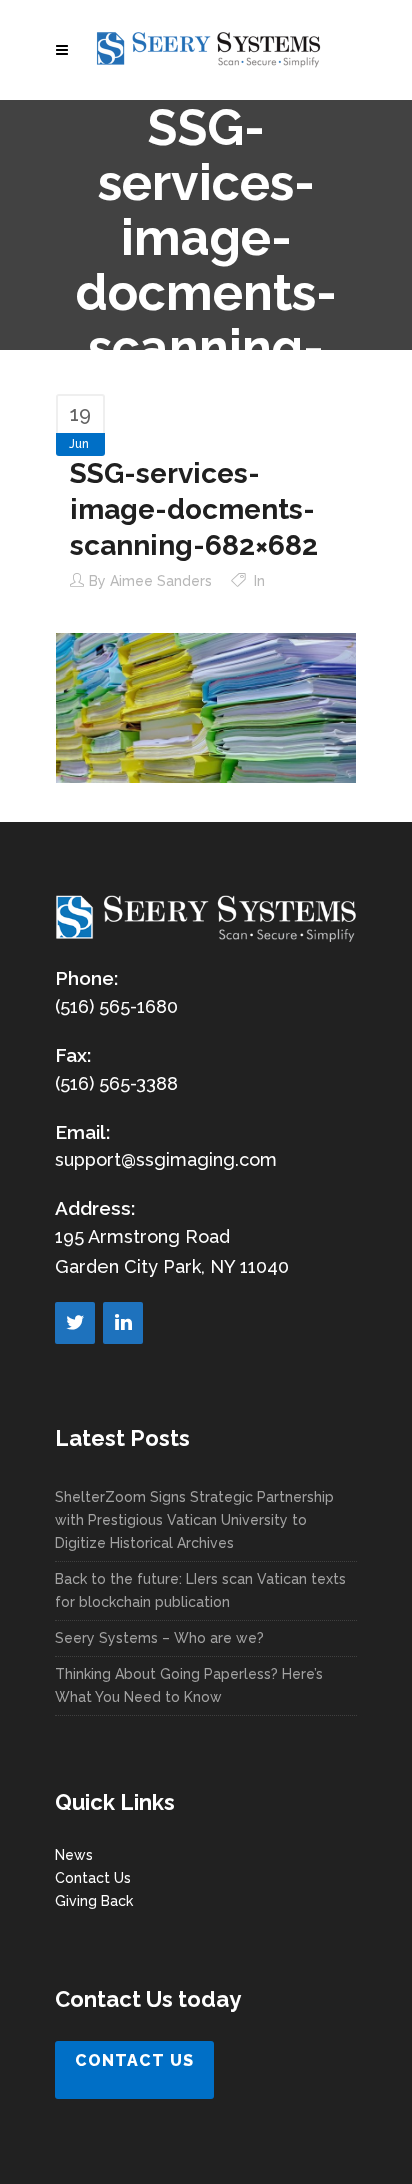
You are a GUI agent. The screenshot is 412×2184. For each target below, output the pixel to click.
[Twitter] (75, 1323)
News (74, 1855)
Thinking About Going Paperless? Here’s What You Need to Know (189, 1685)
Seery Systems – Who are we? (159, 1638)
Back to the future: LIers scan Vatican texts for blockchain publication (200, 1590)
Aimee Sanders (161, 581)
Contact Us (93, 1878)
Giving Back (94, 1901)
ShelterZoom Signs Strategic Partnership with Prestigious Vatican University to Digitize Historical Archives (194, 1520)
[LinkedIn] (123, 1323)
